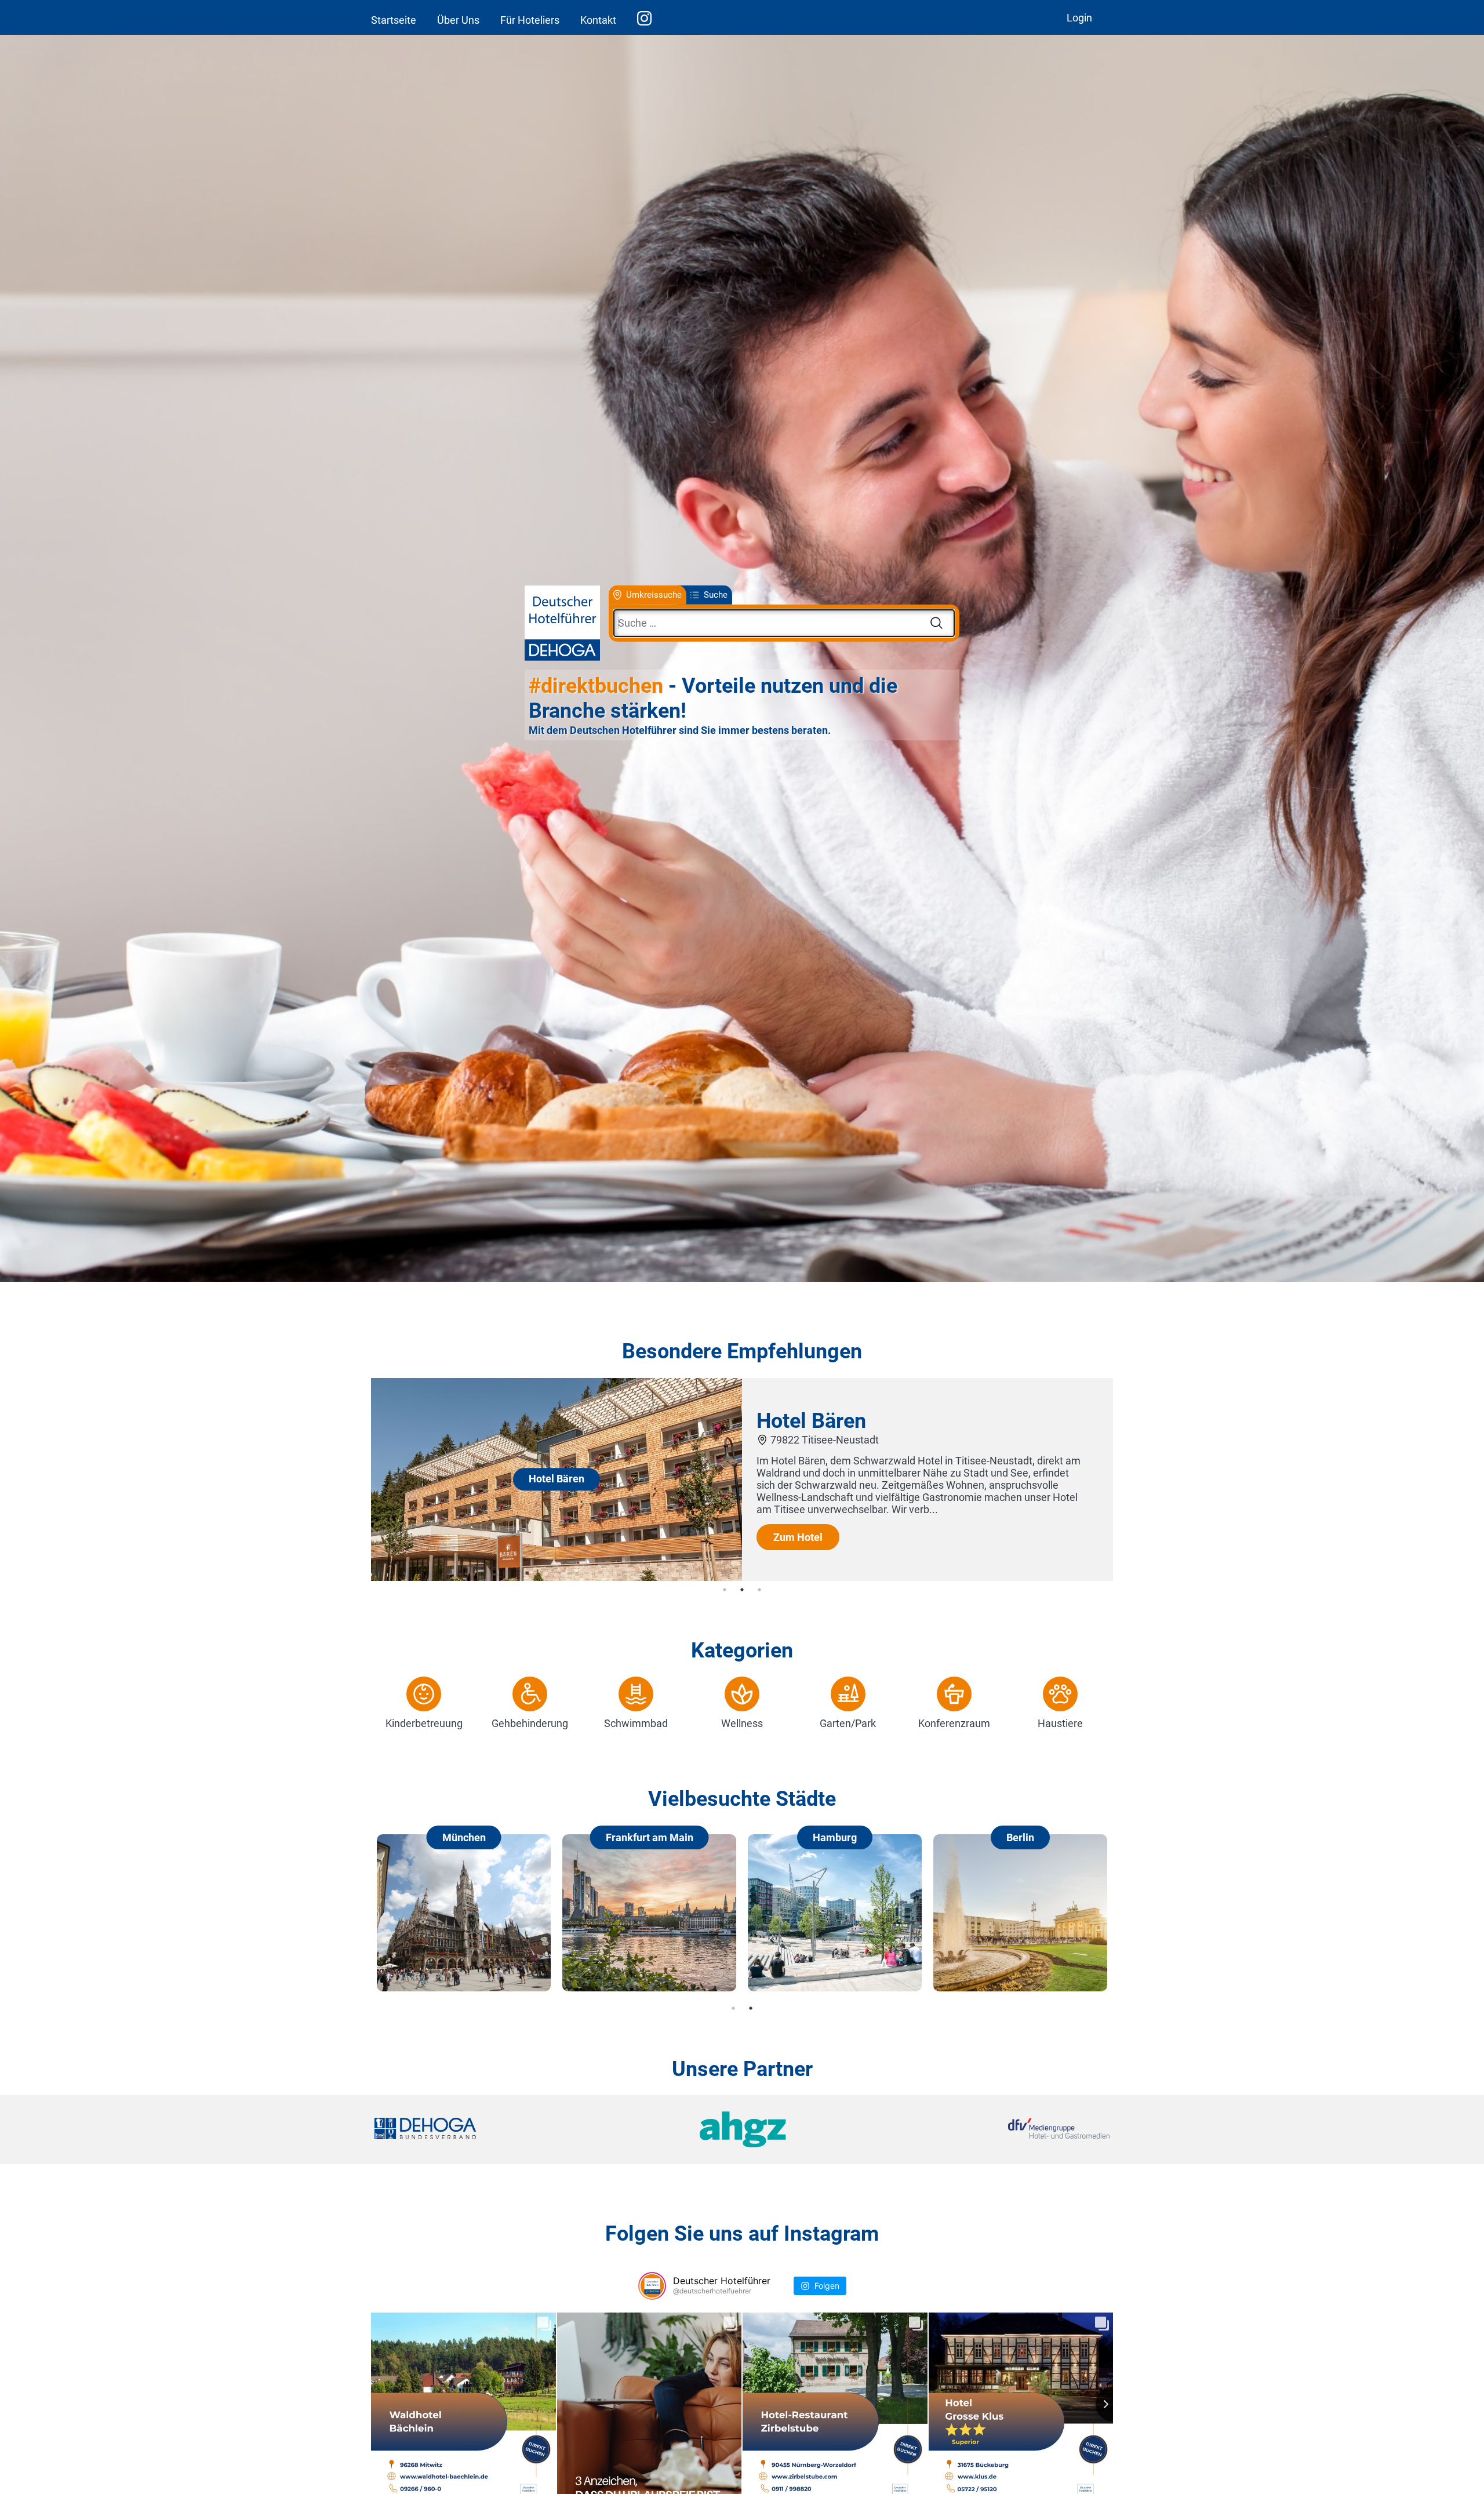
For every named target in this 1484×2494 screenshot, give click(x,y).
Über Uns (458, 20)
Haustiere (1060, 1723)
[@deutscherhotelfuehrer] (652, 2286)
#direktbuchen (596, 686)
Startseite (394, 20)
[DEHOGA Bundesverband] (497, 2130)
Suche (716, 595)
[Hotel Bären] (556, 1577)
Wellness (742, 1723)
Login (1079, 18)
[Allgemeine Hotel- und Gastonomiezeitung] (742, 2130)
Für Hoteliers (530, 20)
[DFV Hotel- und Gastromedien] (987, 2130)
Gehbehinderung (530, 1723)
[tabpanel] (742, 1479)
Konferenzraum (954, 1723)
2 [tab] (742, 1590)
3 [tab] (759, 1590)
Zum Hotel (798, 1537)
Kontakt (598, 20)
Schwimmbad (636, 1723)
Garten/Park (848, 1723)
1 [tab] (725, 1590)
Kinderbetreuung (424, 1723)
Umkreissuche (654, 595)
